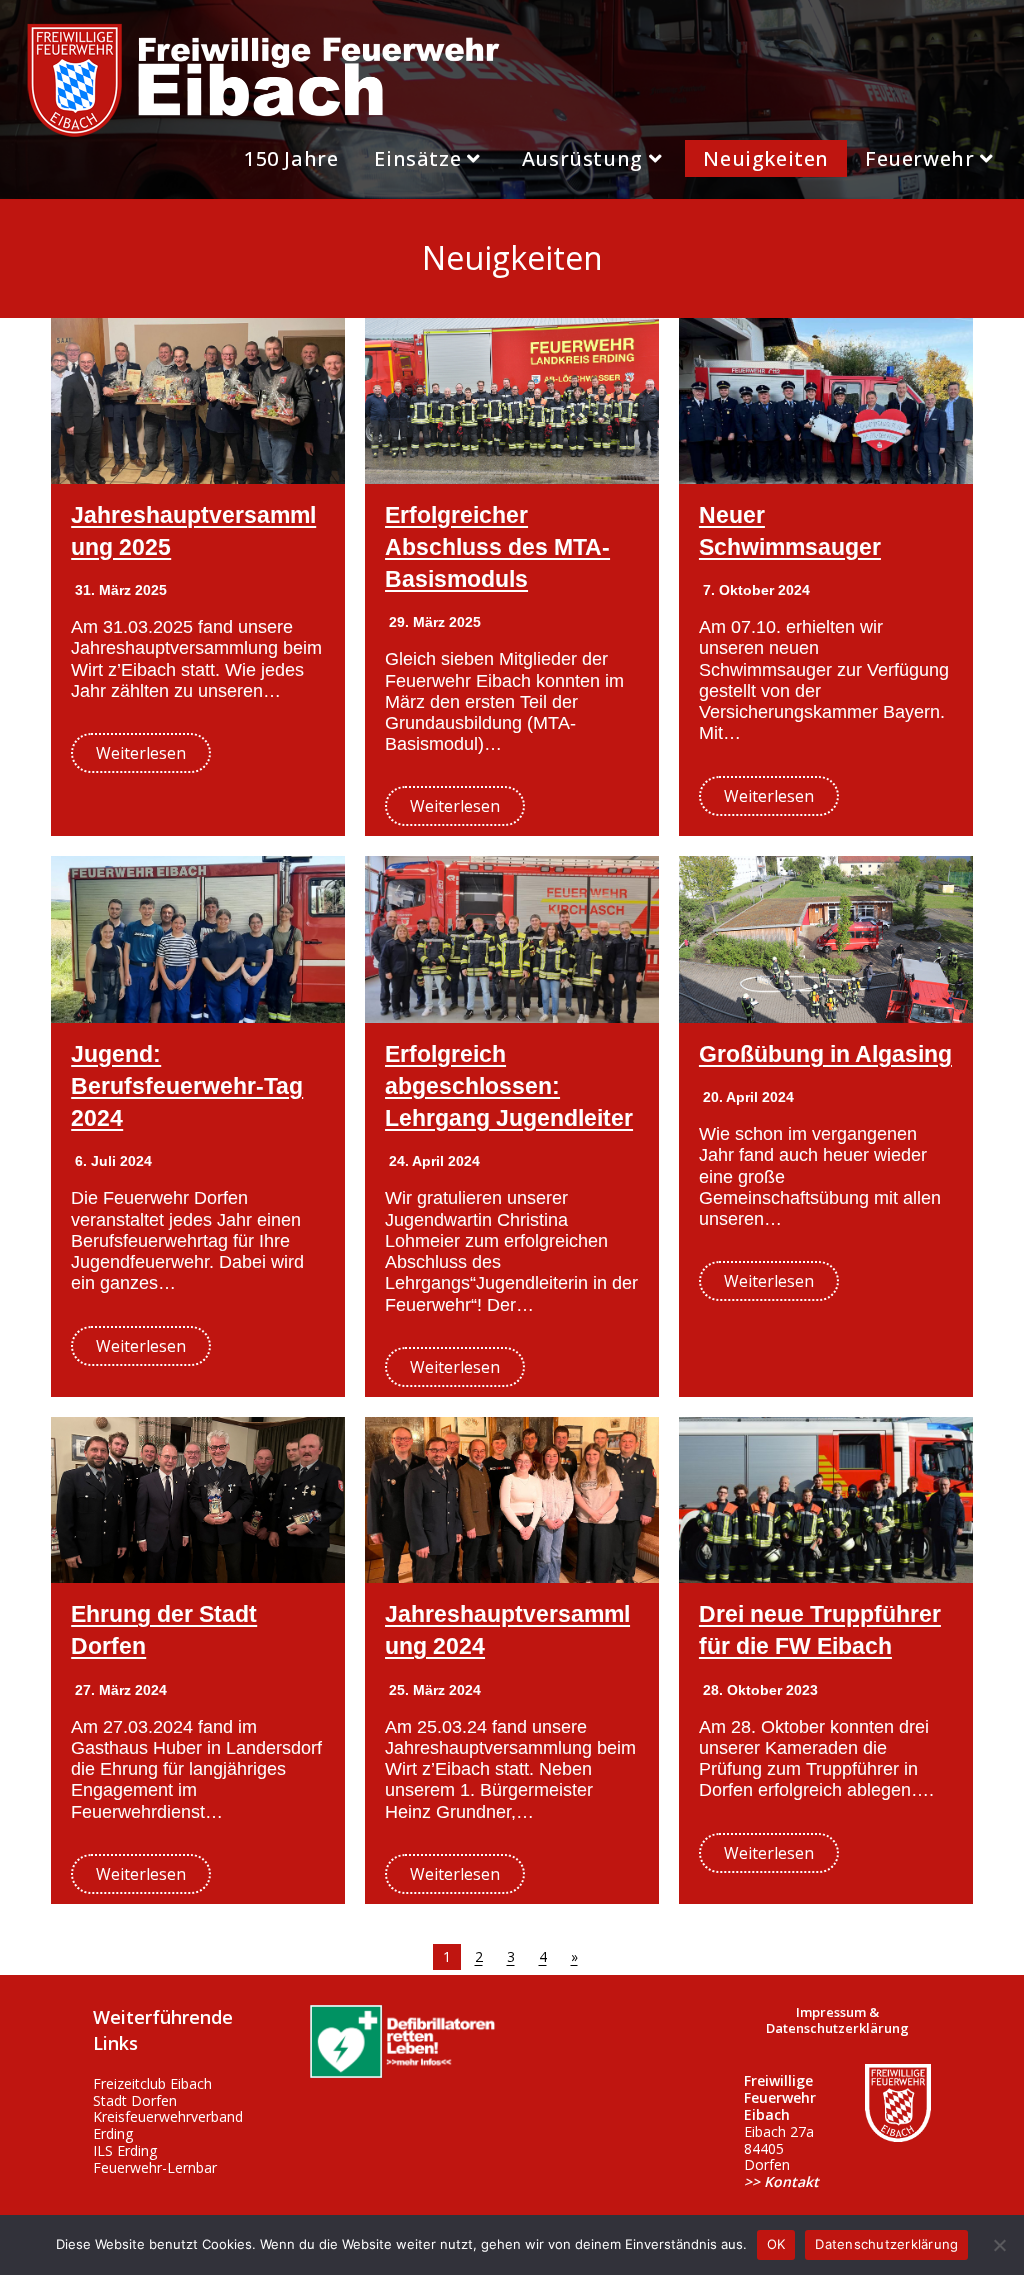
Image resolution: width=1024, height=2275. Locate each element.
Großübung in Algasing (825, 1054)
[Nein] (999, 2245)
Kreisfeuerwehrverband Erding (168, 2125)
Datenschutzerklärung (886, 2244)
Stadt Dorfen (135, 2100)
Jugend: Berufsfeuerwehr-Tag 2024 (187, 1086)
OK (776, 2244)
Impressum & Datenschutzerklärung (837, 2020)
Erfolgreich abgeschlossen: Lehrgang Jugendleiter (509, 1086)
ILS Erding (125, 2150)
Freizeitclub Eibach (152, 2083)
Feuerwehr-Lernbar (155, 2167)
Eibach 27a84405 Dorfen (781, 2131)
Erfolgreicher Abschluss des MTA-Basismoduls (497, 547)
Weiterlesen (141, 753)
